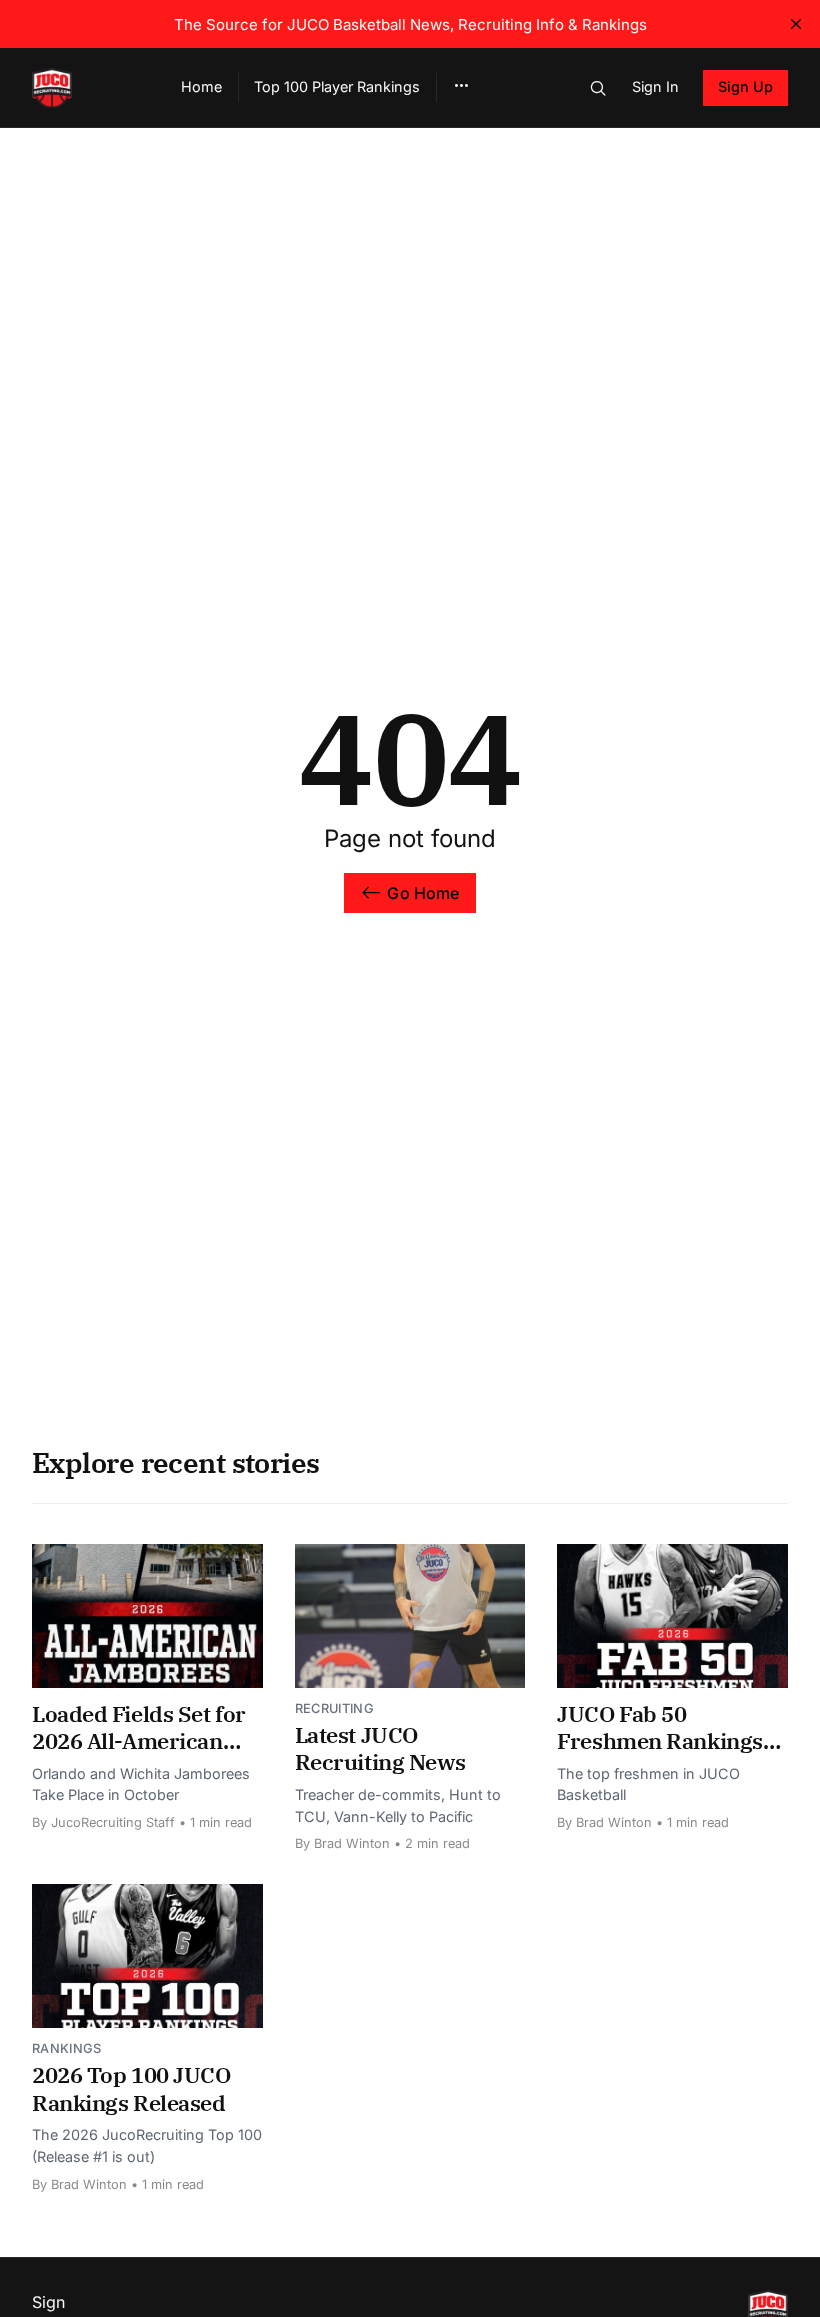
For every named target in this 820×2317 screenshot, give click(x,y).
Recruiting (334, 1708)
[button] (461, 86)
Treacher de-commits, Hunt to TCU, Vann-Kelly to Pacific (398, 1805)
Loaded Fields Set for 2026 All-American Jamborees (139, 1741)
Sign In (655, 86)
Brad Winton (352, 1843)
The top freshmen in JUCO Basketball (648, 1784)
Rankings (67, 2048)
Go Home (423, 893)
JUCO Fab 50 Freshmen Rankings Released (660, 1741)
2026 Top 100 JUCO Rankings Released (131, 2088)
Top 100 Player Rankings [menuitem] (337, 86)
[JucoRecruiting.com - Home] (82, 88)
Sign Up (746, 86)
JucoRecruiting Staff (113, 1822)
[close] (796, 24)
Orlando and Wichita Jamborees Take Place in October (141, 1784)
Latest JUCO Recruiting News (380, 1748)
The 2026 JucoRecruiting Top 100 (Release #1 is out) (147, 2145)
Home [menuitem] (201, 86)
